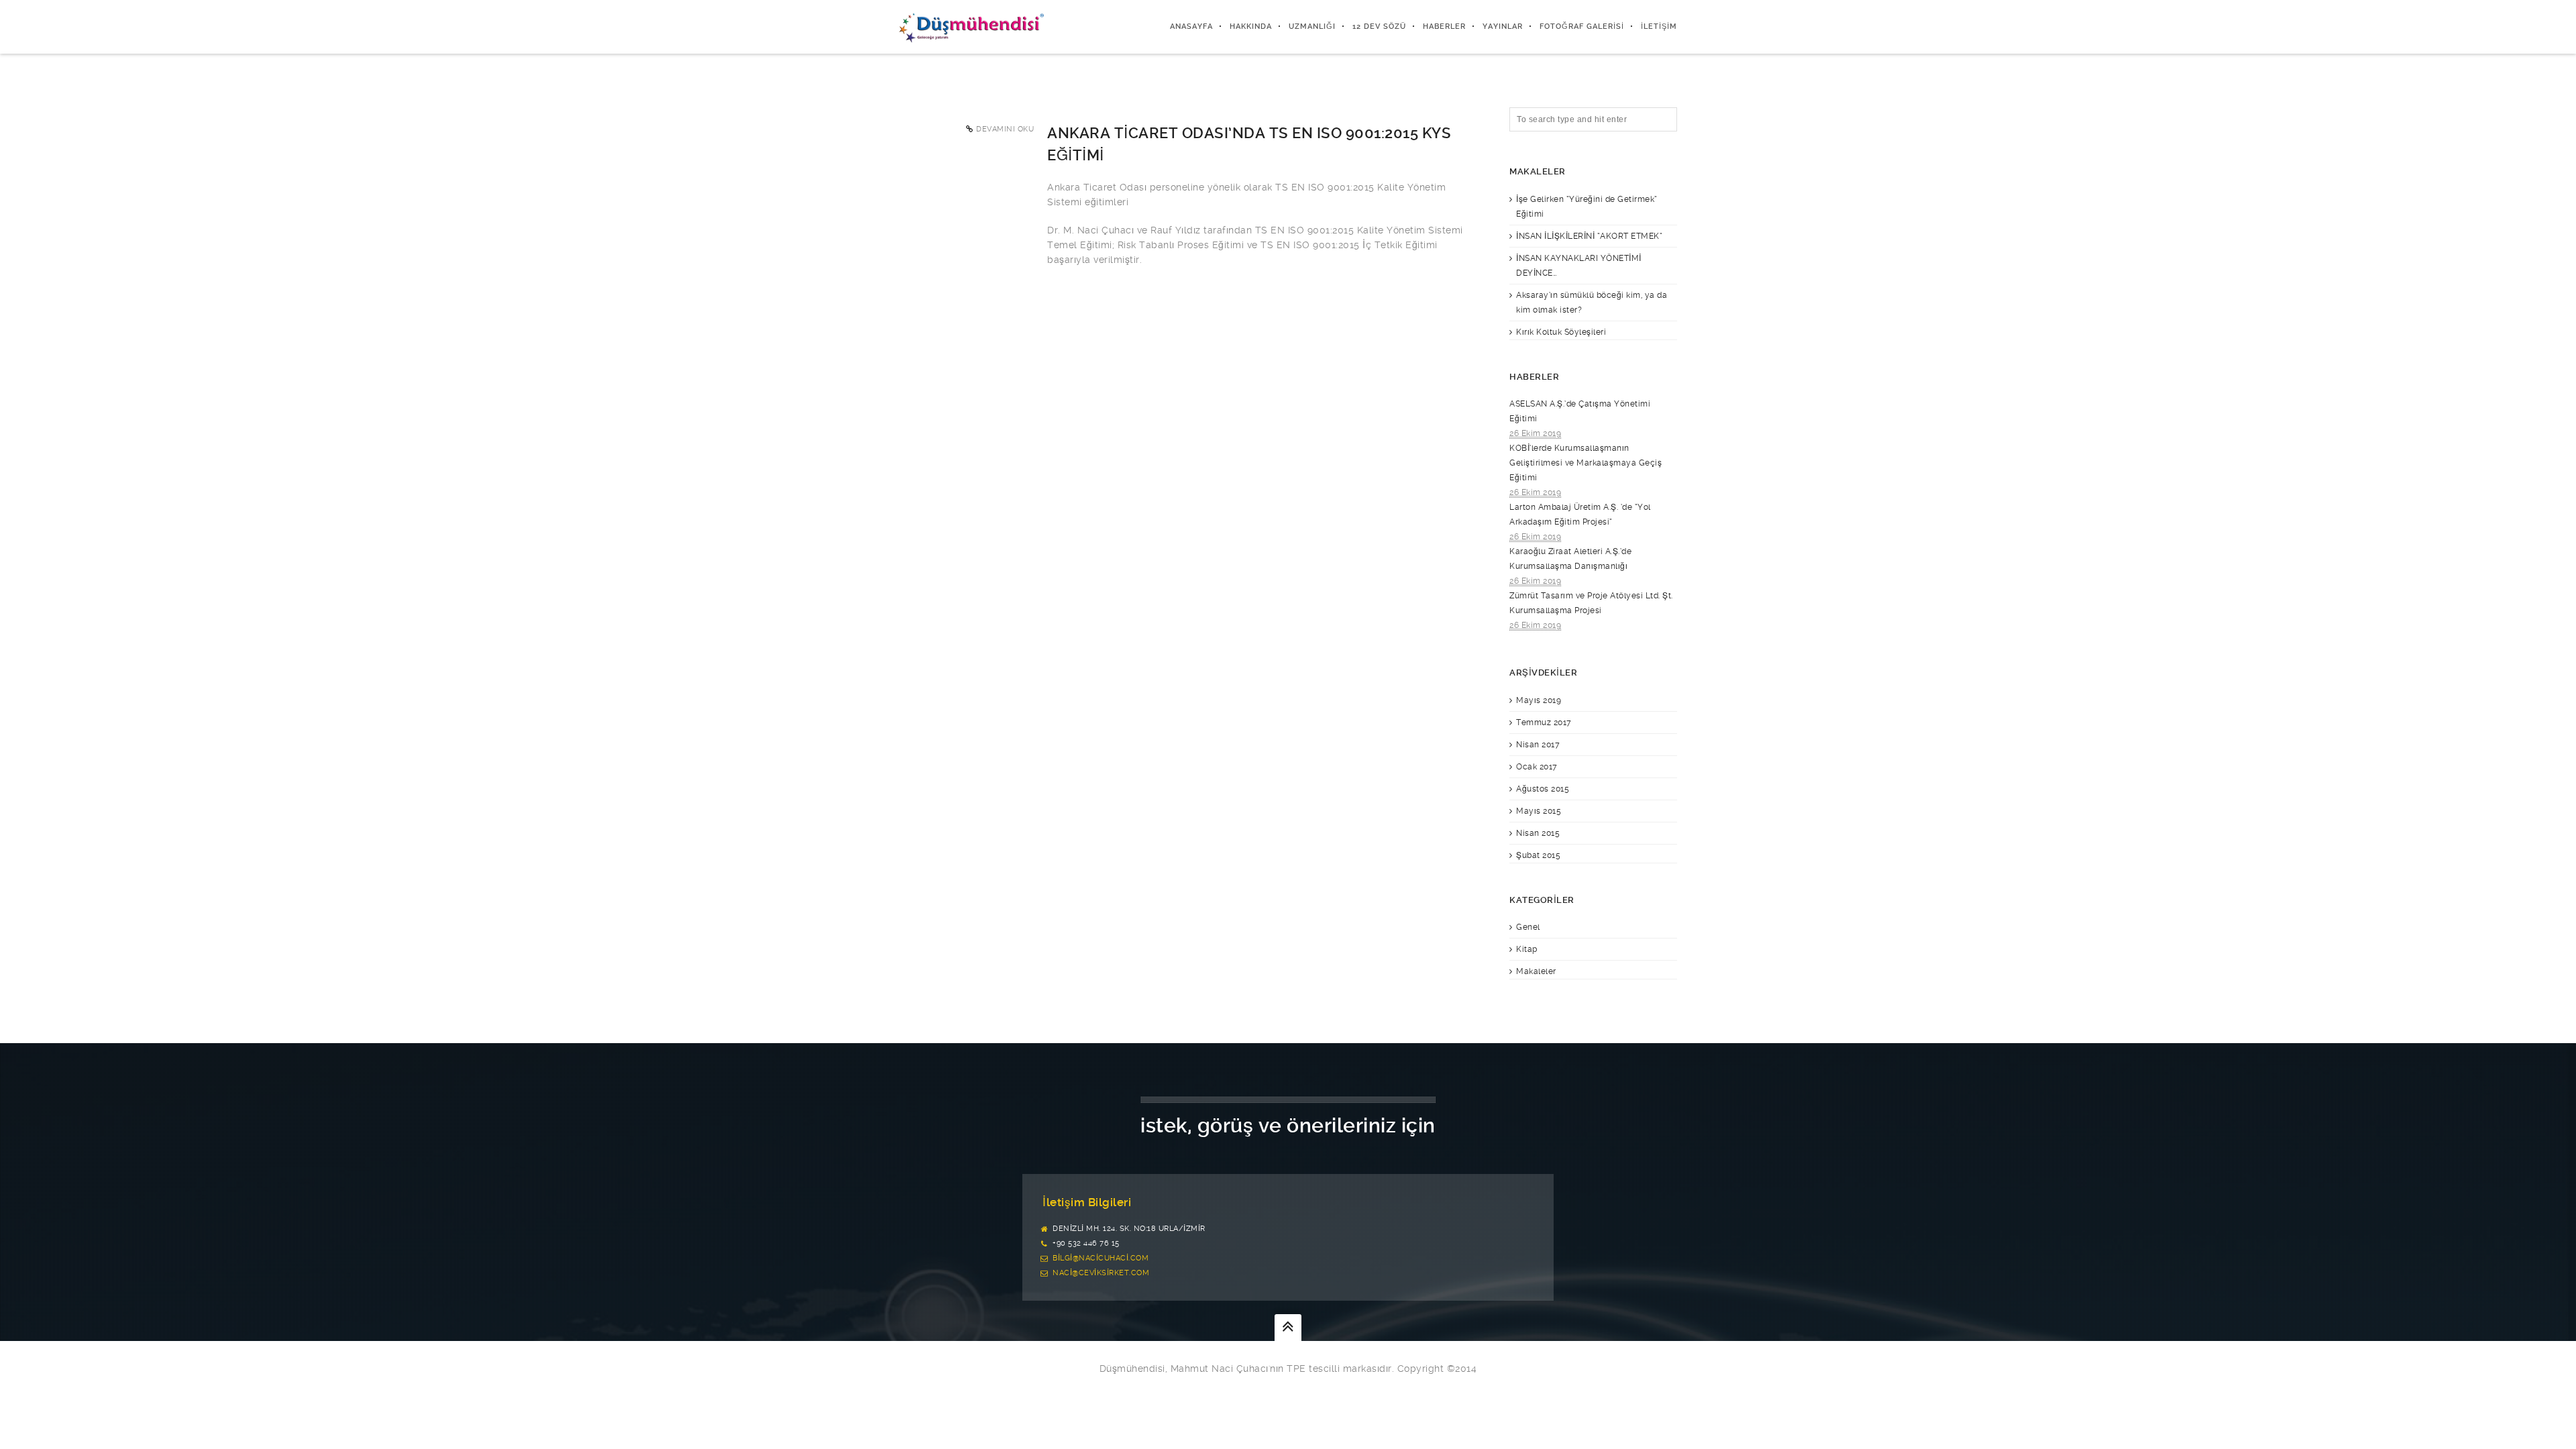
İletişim (1659, 26)
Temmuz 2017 (1544, 722)
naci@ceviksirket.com (1101, 1273)
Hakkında (1251, 26)
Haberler (1444, 26)
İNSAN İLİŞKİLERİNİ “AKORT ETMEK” (1589, 236)
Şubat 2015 (1538, 855)
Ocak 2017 (1537, 767)
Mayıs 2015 (1539, 811)
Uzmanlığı (1312, 26)
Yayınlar (1503, 26)
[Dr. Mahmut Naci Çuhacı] (971, 27)
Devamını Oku (1005, 129)
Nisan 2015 (1538, 833)
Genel (1528, 927)
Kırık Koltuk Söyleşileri (1561, 332)
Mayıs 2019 (1539, 700)
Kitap (1527, 949)
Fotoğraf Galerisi (1582, 26)
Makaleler (1536, 971)
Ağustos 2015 (1543, 789)
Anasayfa (1191, 26)
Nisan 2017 (1538, 745)
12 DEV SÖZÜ (1379, 26)
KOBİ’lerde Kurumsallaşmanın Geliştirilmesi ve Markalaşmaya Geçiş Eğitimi (1586, 463)
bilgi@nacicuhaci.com (1101, 1258)
